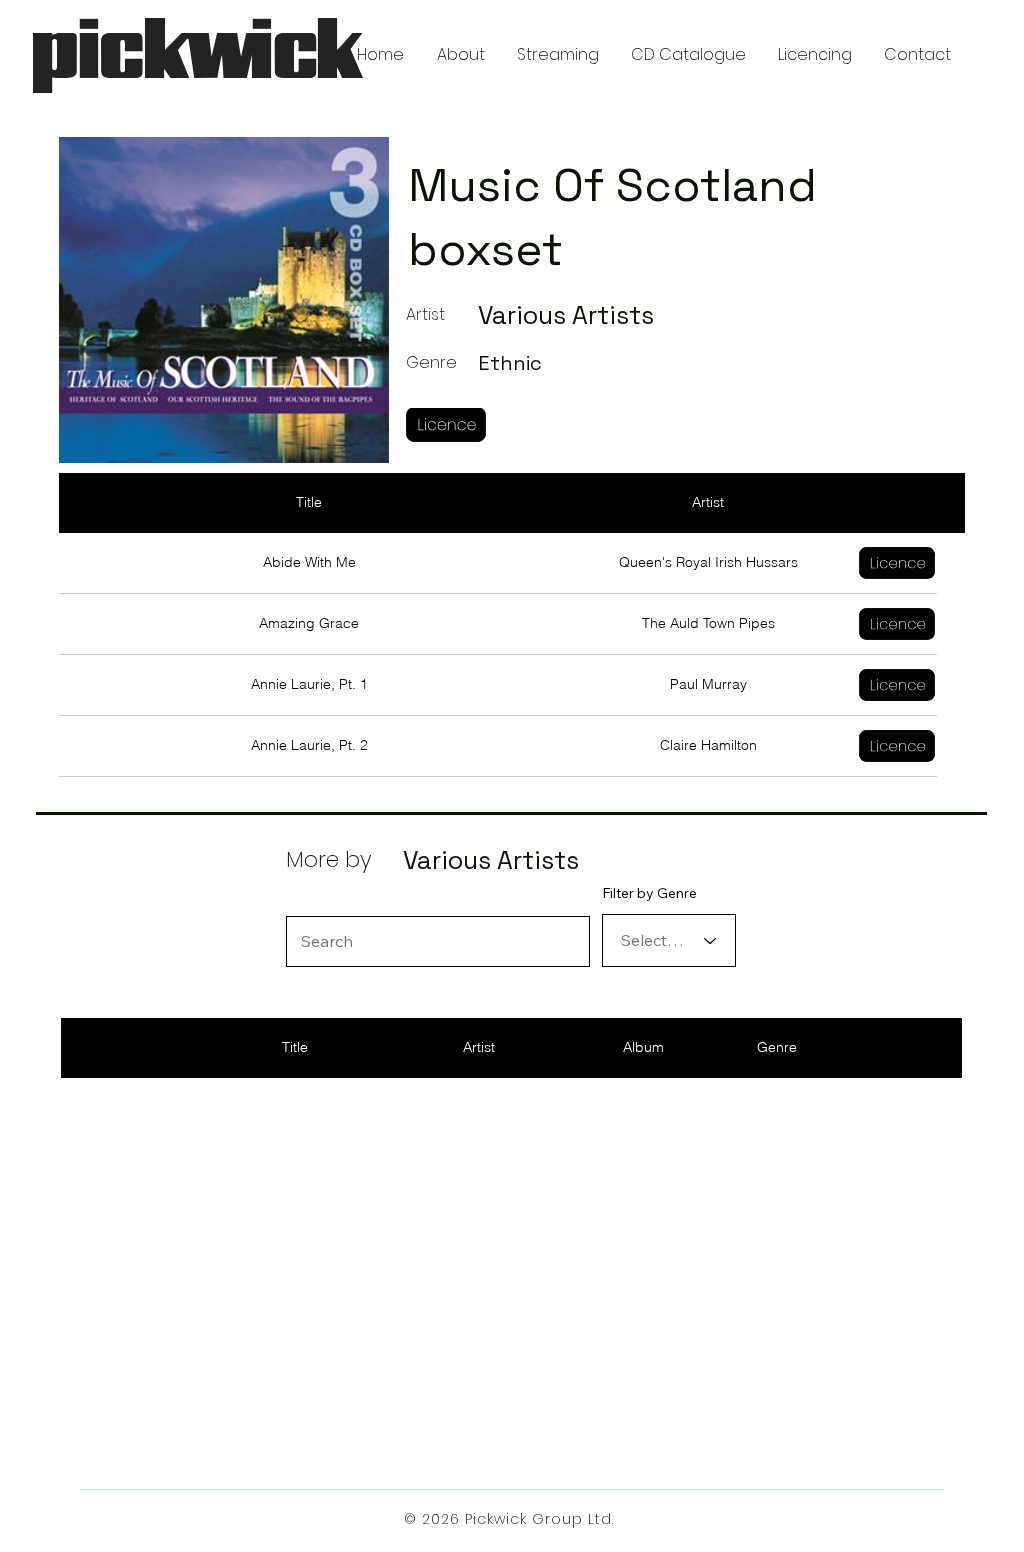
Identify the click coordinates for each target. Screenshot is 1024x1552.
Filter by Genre (649, 893)
